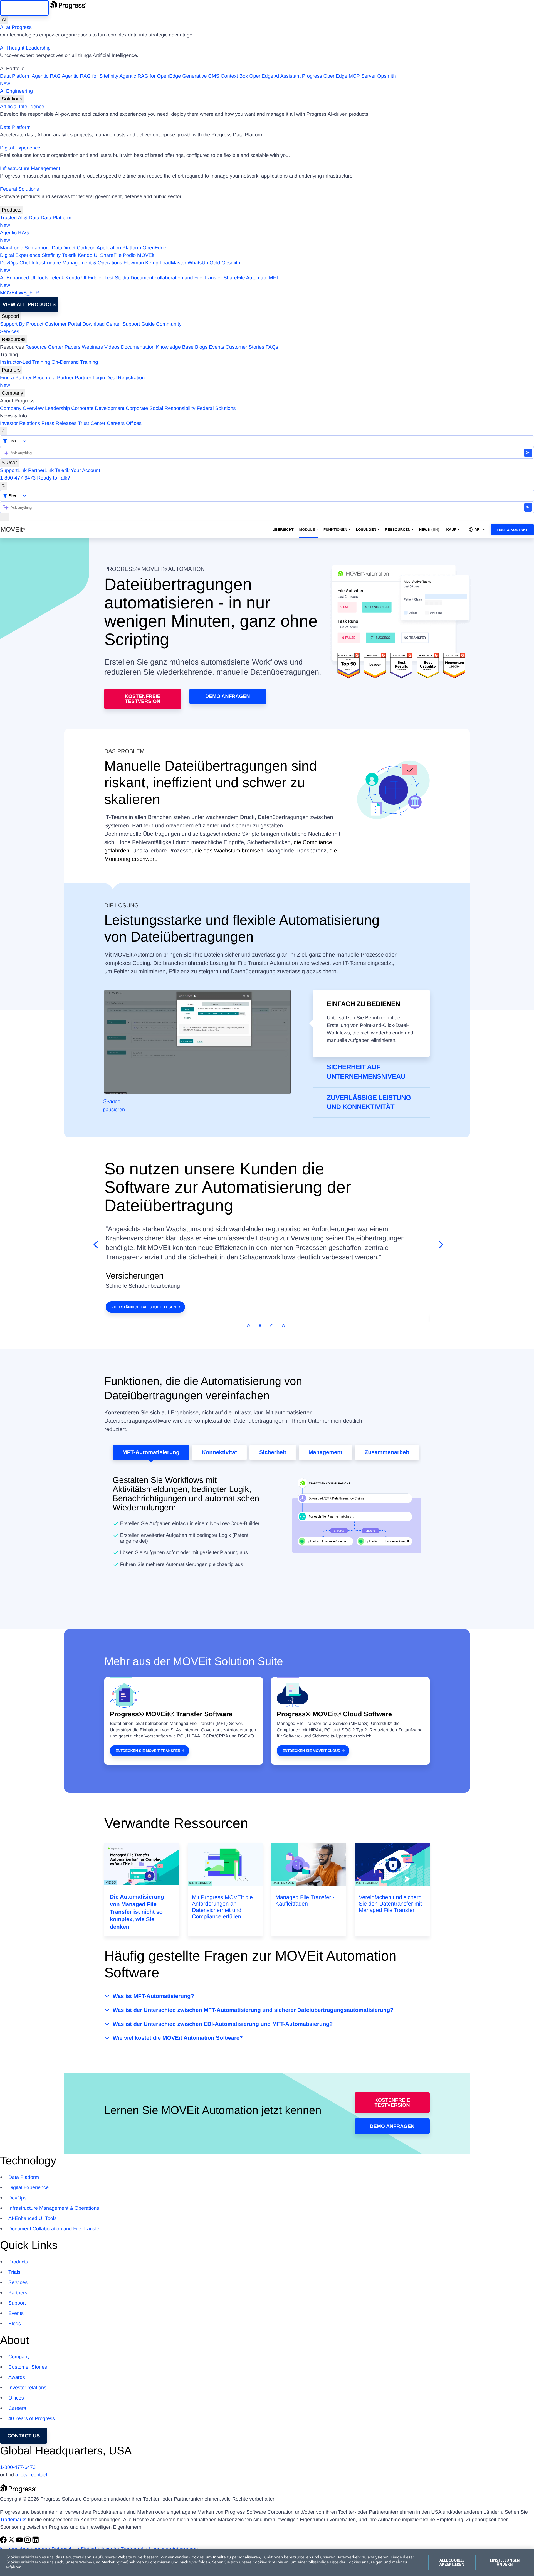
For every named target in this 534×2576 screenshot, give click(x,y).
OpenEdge (154, 248)
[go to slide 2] (260, 1326)
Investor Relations (20, 423)
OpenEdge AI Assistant (275, 76)
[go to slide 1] (248, 1326)
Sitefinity (51, 255)
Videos (112, 347)
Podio (129, 255)
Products (12, 210)
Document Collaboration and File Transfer (55, 2229)
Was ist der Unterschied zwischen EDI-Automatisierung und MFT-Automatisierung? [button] (223, 2024)
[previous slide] (95, 1245)
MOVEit (146, 255)
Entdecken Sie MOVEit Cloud (311, 1751)
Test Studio (117, 278)
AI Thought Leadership (25, 48)
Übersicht (283, 529)
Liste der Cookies (345, 2562)
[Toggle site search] (3, 486)
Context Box (234, 76)
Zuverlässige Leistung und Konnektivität (369, 1103)
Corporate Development (98, 408)
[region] (267, 2563)
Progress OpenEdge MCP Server (339, 76)
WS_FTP (29, 293)
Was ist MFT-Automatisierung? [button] (153, 1996)
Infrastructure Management (30, 168)
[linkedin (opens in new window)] (36, 2541)
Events (217, 347)
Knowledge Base (175, 347)
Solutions (12, 99)
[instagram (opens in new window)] (28, 2541)
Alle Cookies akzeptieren (452, 2562)
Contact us (24, 2436)
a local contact (31, 2475)
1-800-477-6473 (18, 478)
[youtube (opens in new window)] (20, 2541)
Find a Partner (16, 378)
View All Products (29, 304)
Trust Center (92, 423)
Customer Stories (245, 347)
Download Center (102, 324)
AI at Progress (16, 27)
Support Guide (139, 324)
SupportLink (13, 470)
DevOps (9, 263)
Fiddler (96, 278)
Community (169, 324)
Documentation (138, 347)
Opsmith (198, 80)
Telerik (69, 255)
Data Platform (15, 76)
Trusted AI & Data (20, 218)
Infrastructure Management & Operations (77, 263)
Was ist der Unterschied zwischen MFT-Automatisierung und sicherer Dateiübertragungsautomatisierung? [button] (253, 2010)
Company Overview (22, 408)
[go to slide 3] (272, 1326)
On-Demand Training (75, 362)
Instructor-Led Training (25, 362)
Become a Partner (53, 378)
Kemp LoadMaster (166, 263)
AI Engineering (16, 91)
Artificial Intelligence (22, 107)
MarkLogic (12, 248)
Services (10, 331)
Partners (11, 370)
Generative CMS (201, 76)
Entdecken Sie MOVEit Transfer (148, 1751)
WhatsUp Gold (204, 263)
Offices (134, 423)
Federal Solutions (19, 189)
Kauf (451, 529)
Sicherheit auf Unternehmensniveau (366, 1072)
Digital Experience (20, 148)
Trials (14, 2272)
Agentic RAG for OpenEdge (150, 76)
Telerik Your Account (78, 470)
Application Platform (119, 248)
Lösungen (366, 529)
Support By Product (22, 324)
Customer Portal (63, 324)
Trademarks (13, 2520)
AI (4, 19)
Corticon (86, 248)
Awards (17, 2377)
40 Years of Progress (32, 2418)
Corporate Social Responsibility (160, 408)
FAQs (272, 347)
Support (10, 316)
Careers (116, 423)
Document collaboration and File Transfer (176, 278)
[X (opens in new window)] (12, 2541)
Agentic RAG (46, 76)
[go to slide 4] (283, 1326)
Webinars (92, 347)
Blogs (201, 347)
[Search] (3, 431)
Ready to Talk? (54, 478)
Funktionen (335, 529)
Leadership (57, 408)
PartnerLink (41, 470)
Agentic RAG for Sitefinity (90, 76)
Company (12, 393)
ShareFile (111, 255)
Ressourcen (398, 529)
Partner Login (90, 378)
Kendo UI (88, 255)
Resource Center (44, 347)
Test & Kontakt (512, 530)
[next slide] (439, 1245)
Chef (25, 263)
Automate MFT (140, 282)
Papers (72, 347)
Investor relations (27, 2388)
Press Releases (59, 423)
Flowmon (134, 263)
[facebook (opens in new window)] (4, 2541)
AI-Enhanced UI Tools (24, 278)
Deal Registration (72, 381)
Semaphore (37, 248)
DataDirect (64, 248)
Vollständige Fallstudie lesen (144, 1307)
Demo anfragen (228, 696)
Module (307, 529)
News (429, 529)
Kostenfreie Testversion (143, 699)
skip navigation (24, 8)
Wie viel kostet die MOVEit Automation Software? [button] (178, 2038)
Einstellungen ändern (505, 2562)
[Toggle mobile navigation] (5, 517)
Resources (14, 339)
